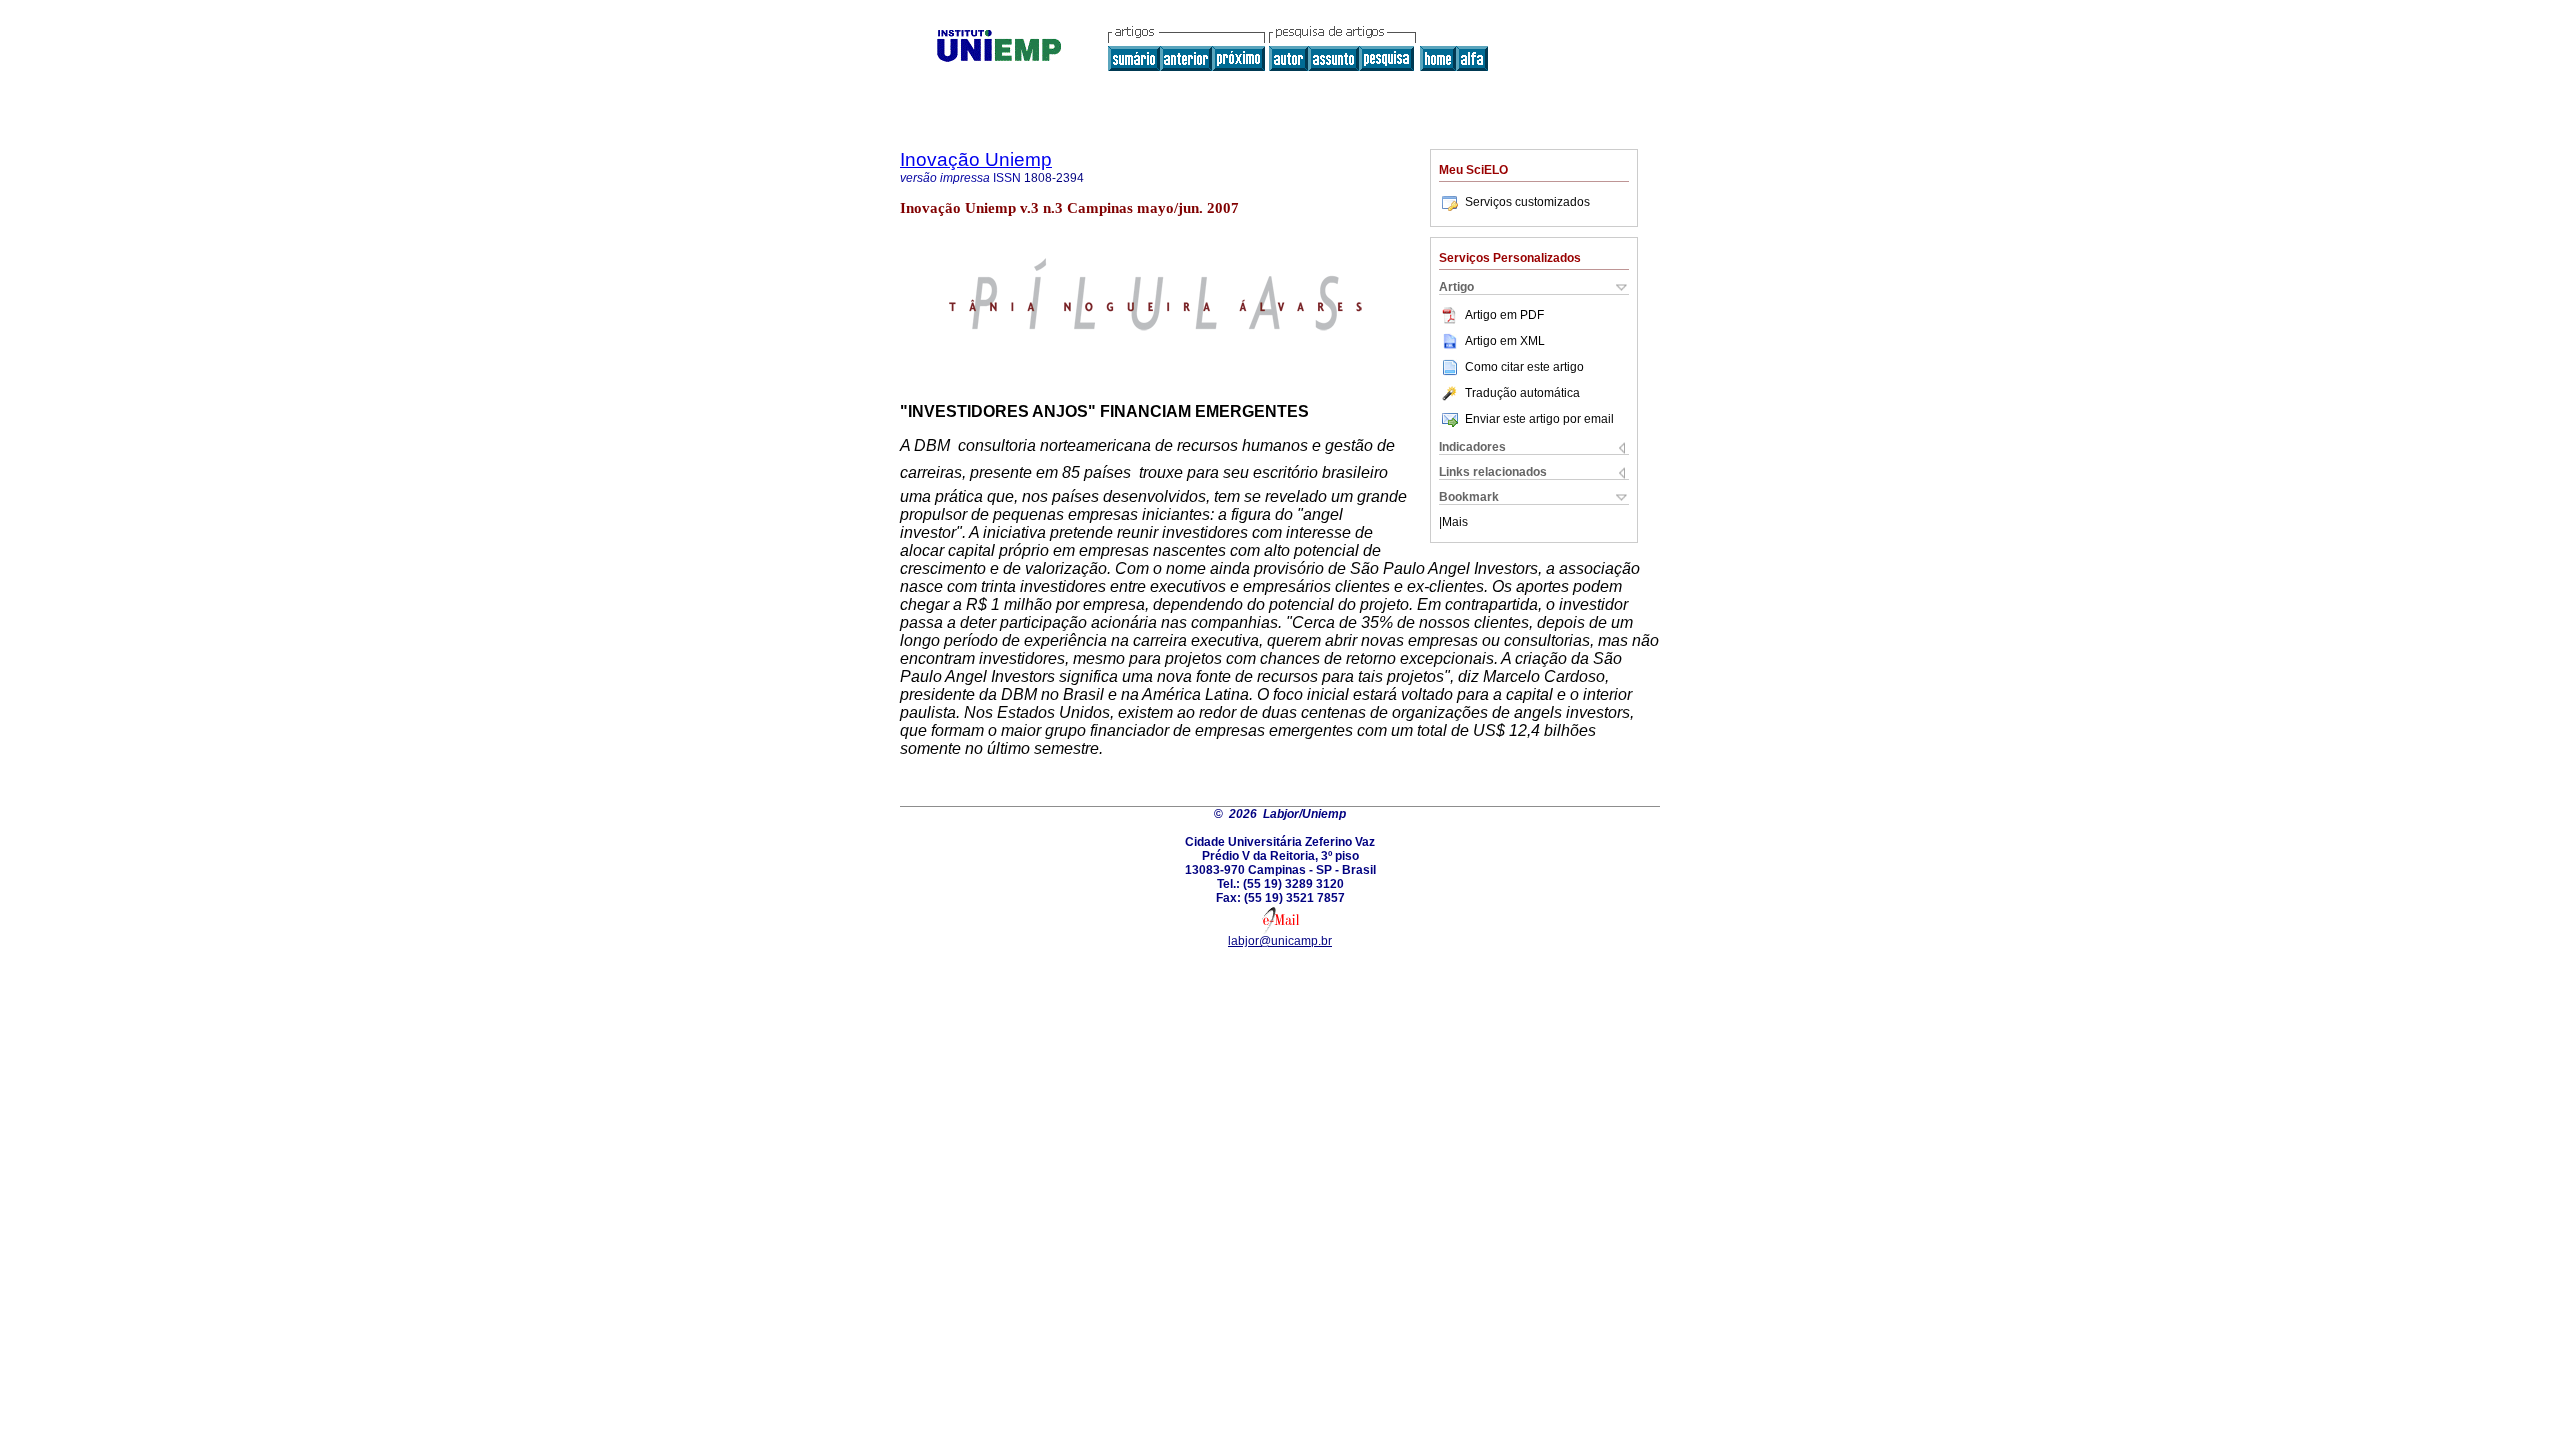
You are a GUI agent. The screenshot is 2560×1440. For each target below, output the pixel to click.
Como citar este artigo (1524, 367)
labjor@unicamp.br (1280, 941)
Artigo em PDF (1504, 315)
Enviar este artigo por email (1539, 419)
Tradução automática (1522, 393)
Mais (1455, 522)
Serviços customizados (1527, 202)
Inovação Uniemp (976, 159)
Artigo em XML (1505, 341)
